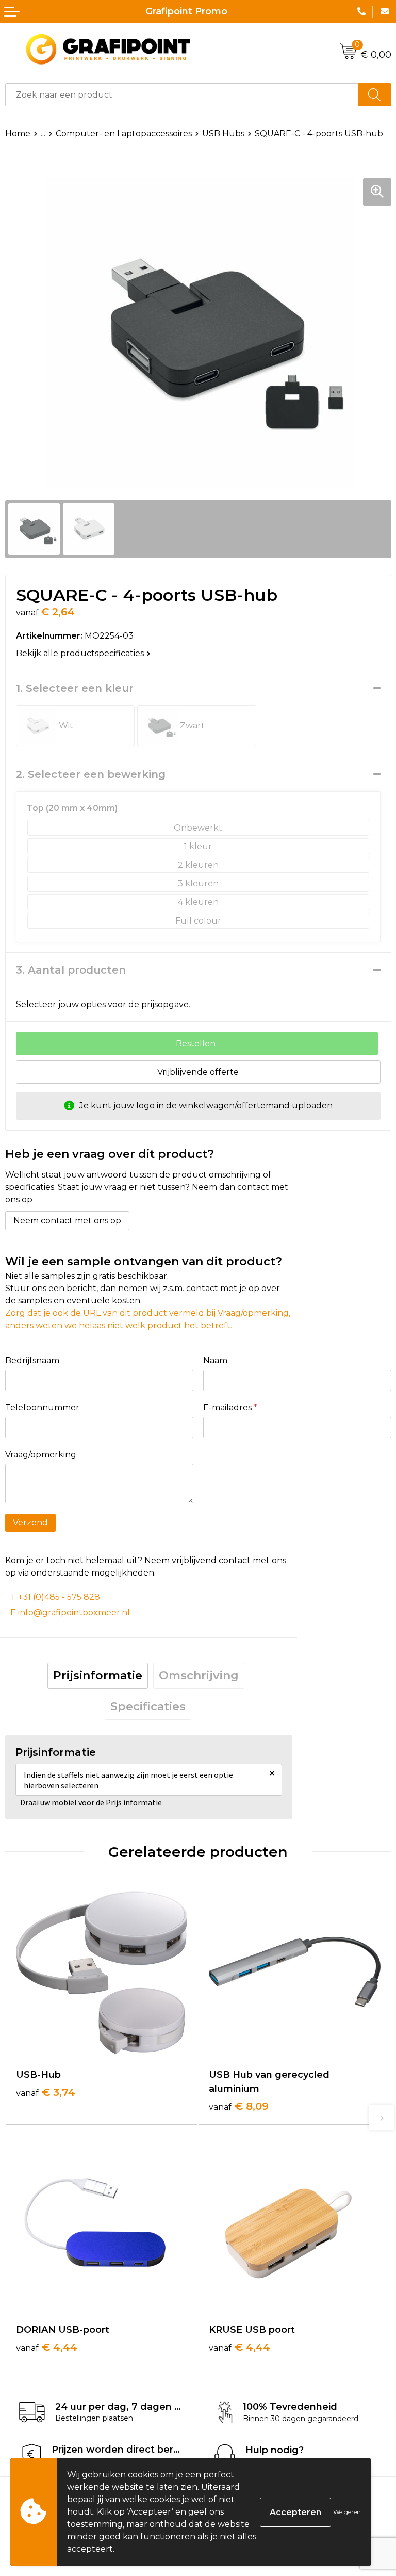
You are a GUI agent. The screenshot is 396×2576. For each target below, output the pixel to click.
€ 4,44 (47, 2347)
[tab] (98, 1676)
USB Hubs (223, 133)
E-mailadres (230, 1408)
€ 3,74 (46, 2092)
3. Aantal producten (71, 970)
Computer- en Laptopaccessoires (124, 133)
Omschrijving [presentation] (199, 1675)
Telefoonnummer (42, 1408)
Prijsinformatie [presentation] (98, 1675)
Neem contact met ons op (67, 1221)
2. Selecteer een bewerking (91, 774)
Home (18, 133)
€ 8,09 (239, 2106)
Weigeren (347, 2512)
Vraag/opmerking (41, 1454)
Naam (215, 1361)
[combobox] (182, 95)
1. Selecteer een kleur (75, 688)
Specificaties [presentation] (148, 1706)
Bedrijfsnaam (32, 1361)
